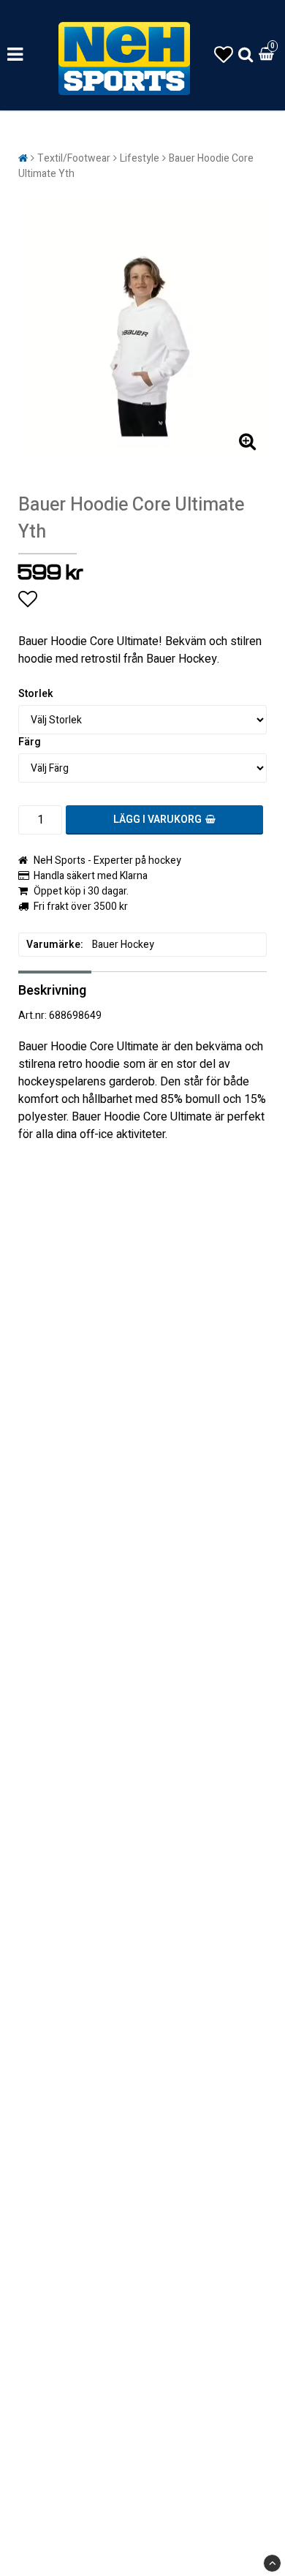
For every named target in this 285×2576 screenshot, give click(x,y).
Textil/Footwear (74, 158)
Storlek (36, 694)
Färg (30, 742)
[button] (224, 55)
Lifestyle (140, 158)
